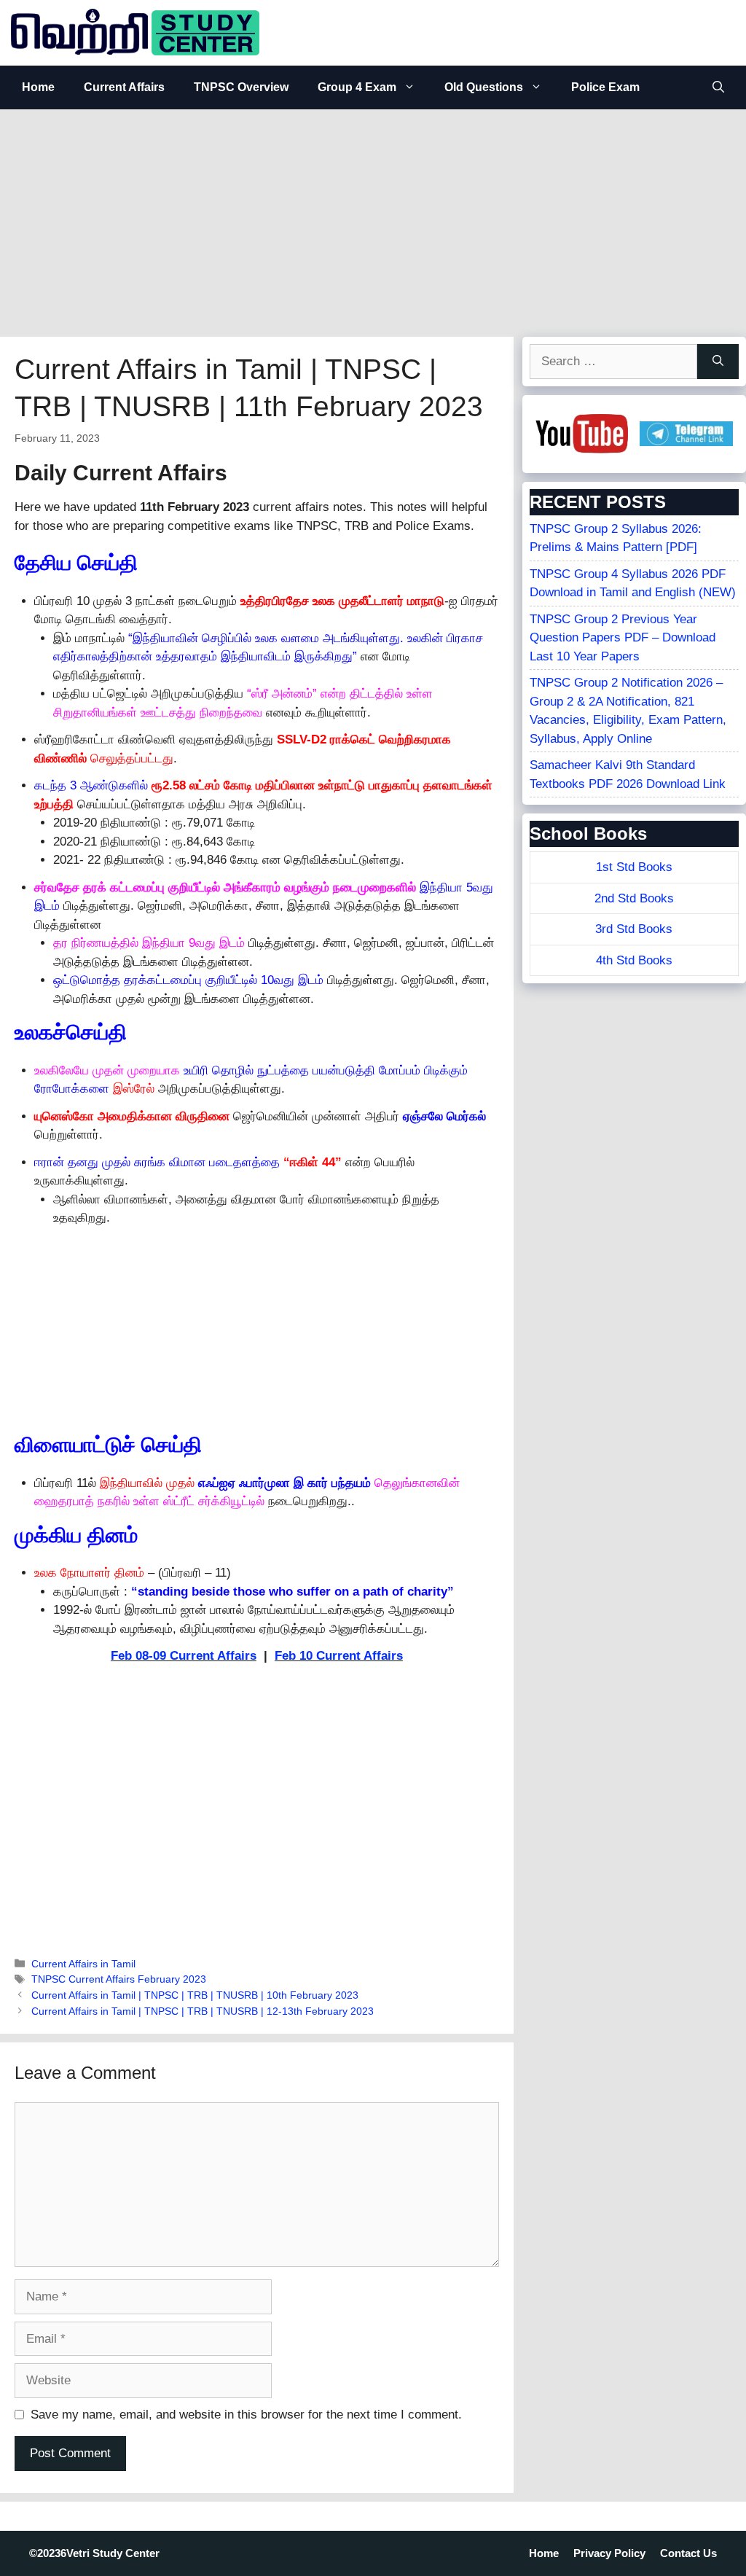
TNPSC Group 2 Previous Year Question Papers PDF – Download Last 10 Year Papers (623, 638)
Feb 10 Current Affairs (339, 1656)
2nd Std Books (634, 898)
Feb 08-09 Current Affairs (184, 1656)
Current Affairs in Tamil (83, 1964)
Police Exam (605, 87)
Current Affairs (124, 87)
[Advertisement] (373, 219)
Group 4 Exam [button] (357, 87)
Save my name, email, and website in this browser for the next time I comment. (246, 2415)
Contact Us (688, 2553)
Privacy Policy (609, 2553)
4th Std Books (634, 960)
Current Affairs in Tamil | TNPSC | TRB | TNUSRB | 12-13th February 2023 (203, 2011)
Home (38, 87)
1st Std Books (634, 867)
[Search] (718, 362)
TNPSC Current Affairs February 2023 (119, 1979)
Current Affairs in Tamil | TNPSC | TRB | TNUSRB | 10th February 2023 (195, 1995)
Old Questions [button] (484, 87)
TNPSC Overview (241, 87)
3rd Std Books (634, 929)
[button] (718, 87)
